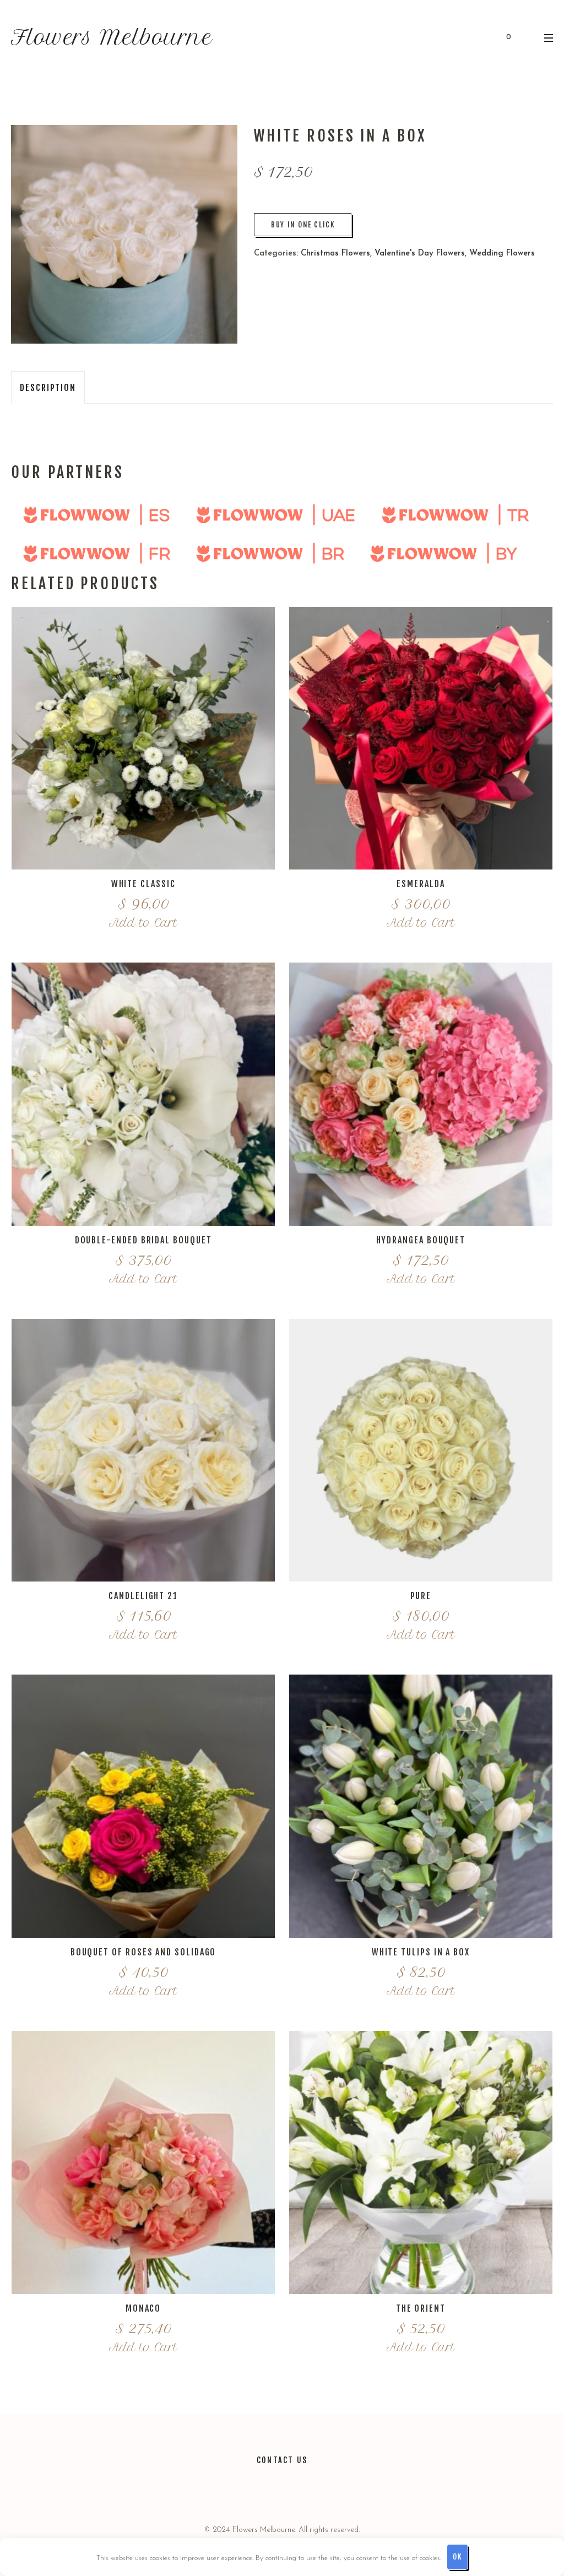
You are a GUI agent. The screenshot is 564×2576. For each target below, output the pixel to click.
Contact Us (282, 2460)
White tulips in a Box (421, 1952)
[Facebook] (296, 2492)
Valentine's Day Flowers (420, 254)
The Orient (421, 2308)
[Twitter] (242, 2492)
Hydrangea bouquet (421, 1240)
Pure (421, 1596)
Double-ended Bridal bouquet (143, 1240)
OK (457, 2557)
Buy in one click (303, 225)
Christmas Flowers (335, 254)
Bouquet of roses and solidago (143, 1952)
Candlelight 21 (143, 1596)
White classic (143, 884)
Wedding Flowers (502, 254)
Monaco (143, 2308)
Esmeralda (421, 884)
